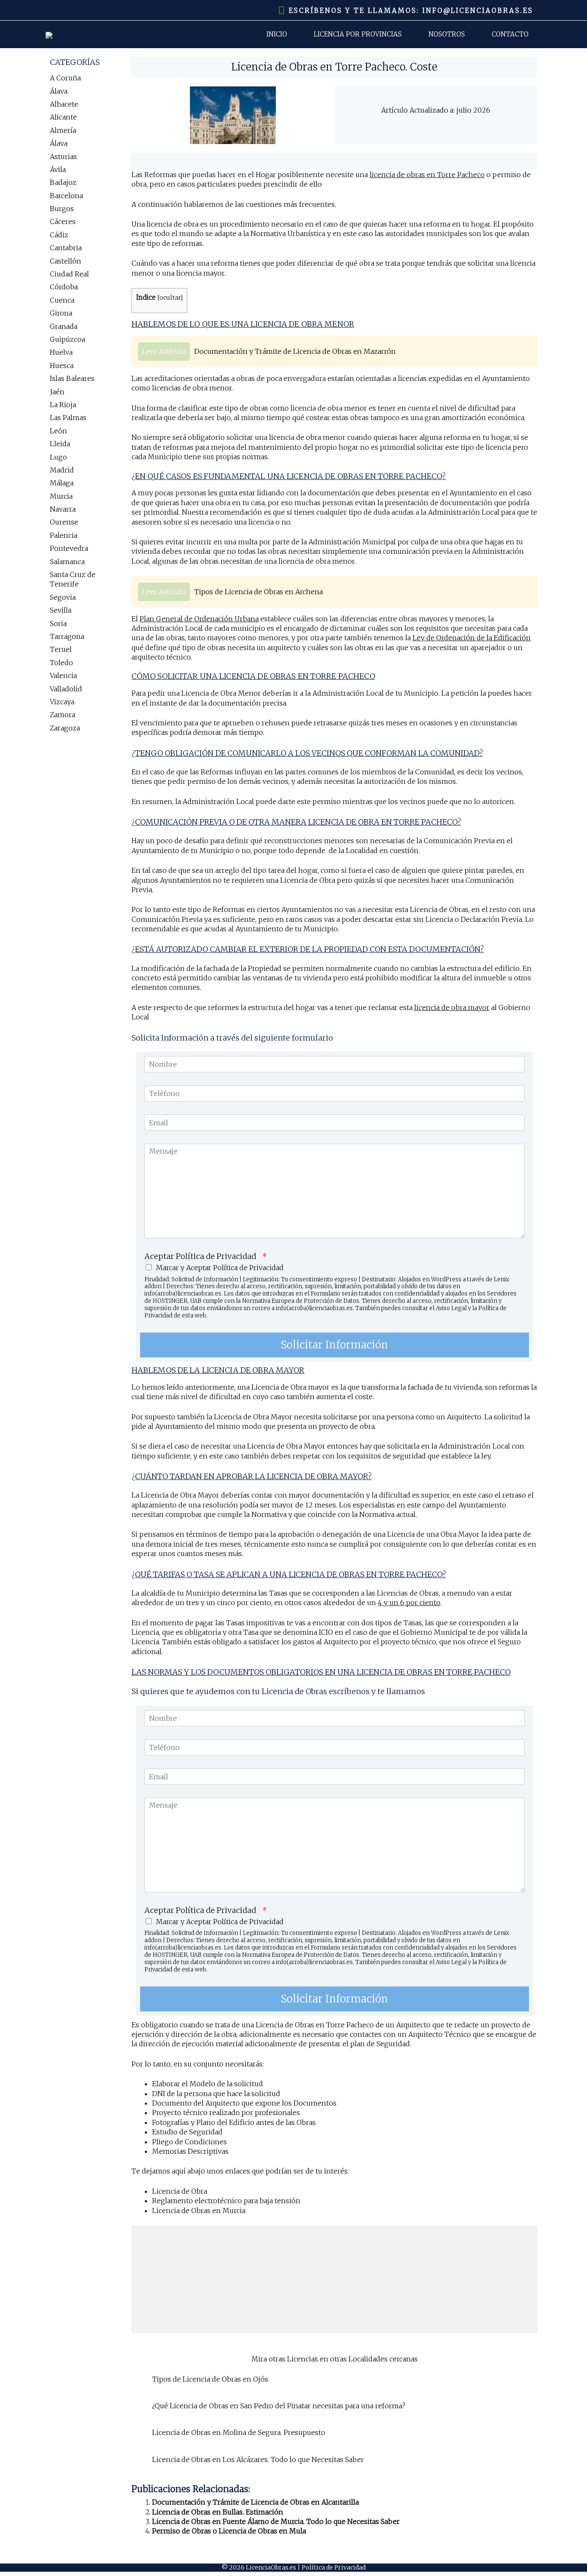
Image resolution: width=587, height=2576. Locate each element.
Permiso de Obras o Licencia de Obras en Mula (229, 2531)
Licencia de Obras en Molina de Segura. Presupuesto (239, 2432)
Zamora (63, 715)
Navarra (63, 509)
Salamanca (67, 562)
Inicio (277, 34)
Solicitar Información (334, 1345)
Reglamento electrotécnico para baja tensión (226, 2201)
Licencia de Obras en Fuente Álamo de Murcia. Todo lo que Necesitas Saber (276, 2521)
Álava (59, 91)
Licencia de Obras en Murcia (199, 2211)
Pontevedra (69, 548)
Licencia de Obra (180, 2191)
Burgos (62, 209)
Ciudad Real (69, 274)
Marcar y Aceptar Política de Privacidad (220, 1268)
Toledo (61, 663)
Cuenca (62, 300)
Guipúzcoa (67, 339)
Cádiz (59, 235)
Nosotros (447, 34)
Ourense (64, 522)
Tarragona (67, 636)
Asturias (63, 157)
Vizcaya (62, 702)
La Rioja (63, 405)
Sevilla (61, 610)
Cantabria (66, 248)
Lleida (60, 444)
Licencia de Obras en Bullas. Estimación (218, 2512)
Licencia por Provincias (358, 34)
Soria (58, 623)
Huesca (62, 365)
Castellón (66, 261)
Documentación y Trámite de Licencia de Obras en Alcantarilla (255, 2502)
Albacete (64, 104)
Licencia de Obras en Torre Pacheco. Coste (334, 67)
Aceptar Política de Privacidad (206, 1256)
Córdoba (64, 287)
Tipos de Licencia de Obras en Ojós (210, 2379)
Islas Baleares (72, 378)
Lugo (58, 457)
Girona (61, 313)
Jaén (57, 392)
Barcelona (66, 196)
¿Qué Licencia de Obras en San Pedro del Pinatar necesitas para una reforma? (279, 2406)
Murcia (61, 496)
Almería (63, 130)
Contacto (510, 34)
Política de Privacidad (334, 2567)
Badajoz (63, 182)
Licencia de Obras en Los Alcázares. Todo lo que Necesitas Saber (258, 2459)
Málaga (62, 483)
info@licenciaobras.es (478, 11)
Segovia (63, 597)
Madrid (62, 470)
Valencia (63, 675)
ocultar (170, 298)
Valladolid (66, 689)
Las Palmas (68, 418)
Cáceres (63, 221)
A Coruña (65, 78)
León (58, 431)
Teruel (61, 649)
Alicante (63, 117)
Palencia (64, 535)
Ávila (58, 169)
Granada (64, 326)
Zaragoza (65, 728)
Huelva (61, 352)
